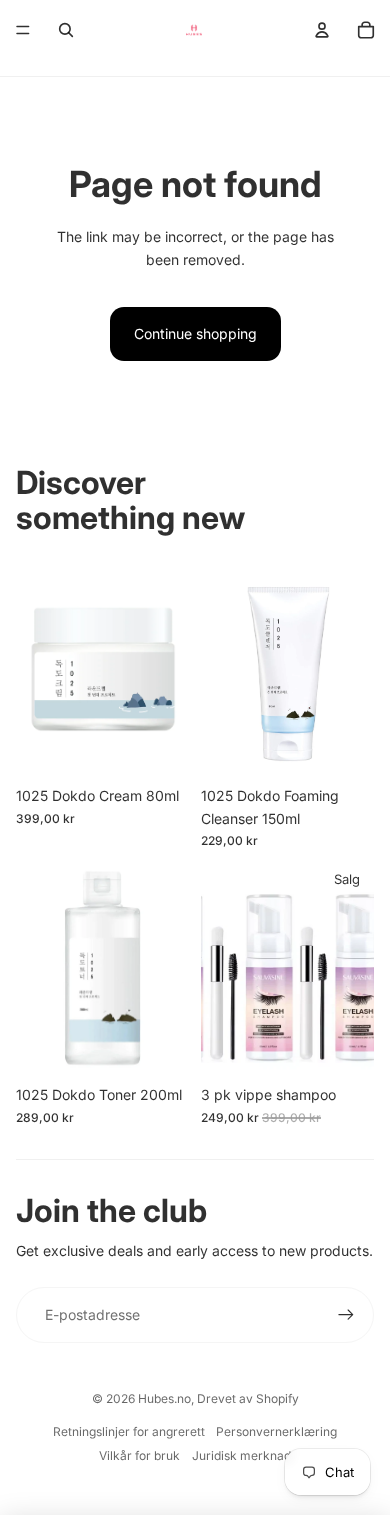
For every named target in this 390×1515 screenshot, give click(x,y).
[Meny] (23, 30)
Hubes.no (164, 1398)
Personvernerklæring (276, 1431)
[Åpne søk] (66, 30)
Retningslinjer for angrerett (129, 1431)
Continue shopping (195, 333)
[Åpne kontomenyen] (322, 30)
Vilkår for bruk (139, 1455)
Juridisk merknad (241, 1455)
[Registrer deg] (346, 1315)
